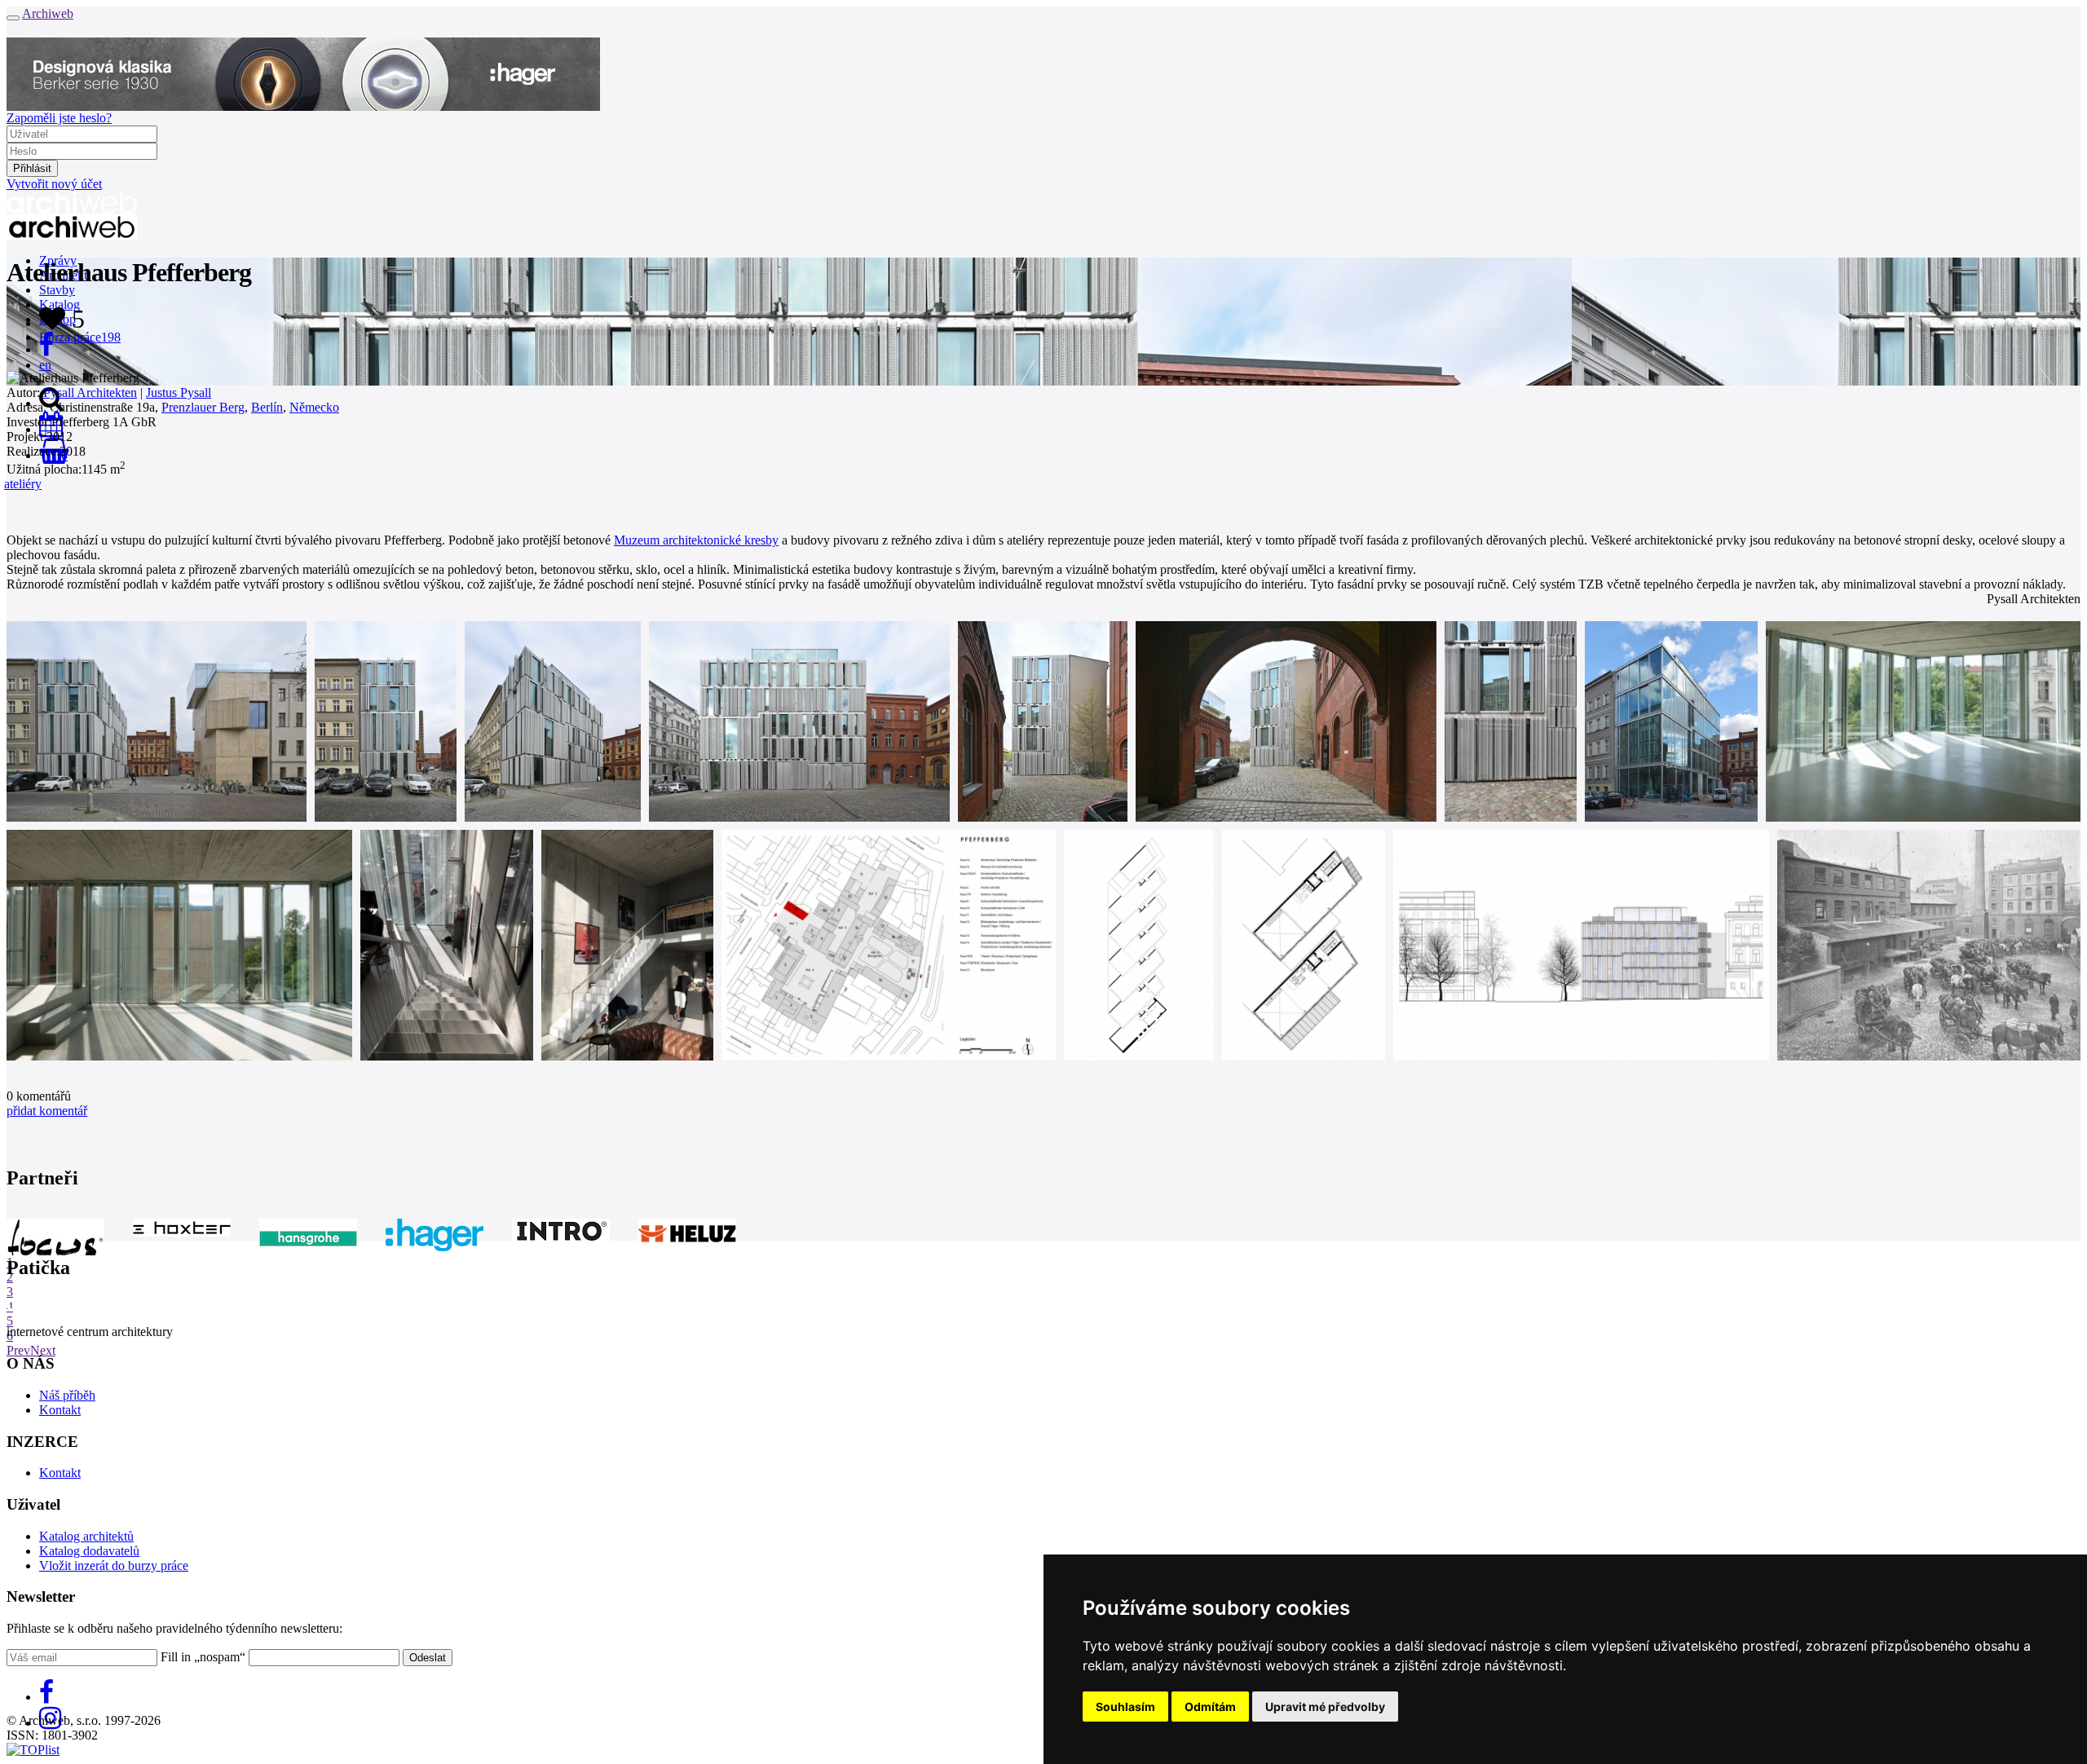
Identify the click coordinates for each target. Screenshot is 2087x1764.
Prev (18, 1350)
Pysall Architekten (90, 392)
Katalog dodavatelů (89, 1551)
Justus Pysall (179, 392)
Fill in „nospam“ (203, 1657)
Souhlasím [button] (1125, 1707)
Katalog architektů (86, 1536)
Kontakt (60, 1410)
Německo (314, 407)
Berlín (267, 407)
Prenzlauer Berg (203, 407)
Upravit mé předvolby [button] (1325, 1707)
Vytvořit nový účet (54, 184)
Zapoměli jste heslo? (59, 118)
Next (43, 1350)
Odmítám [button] (1210, 1707)
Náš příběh (67, 1395)
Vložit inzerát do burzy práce (114, 1566)
